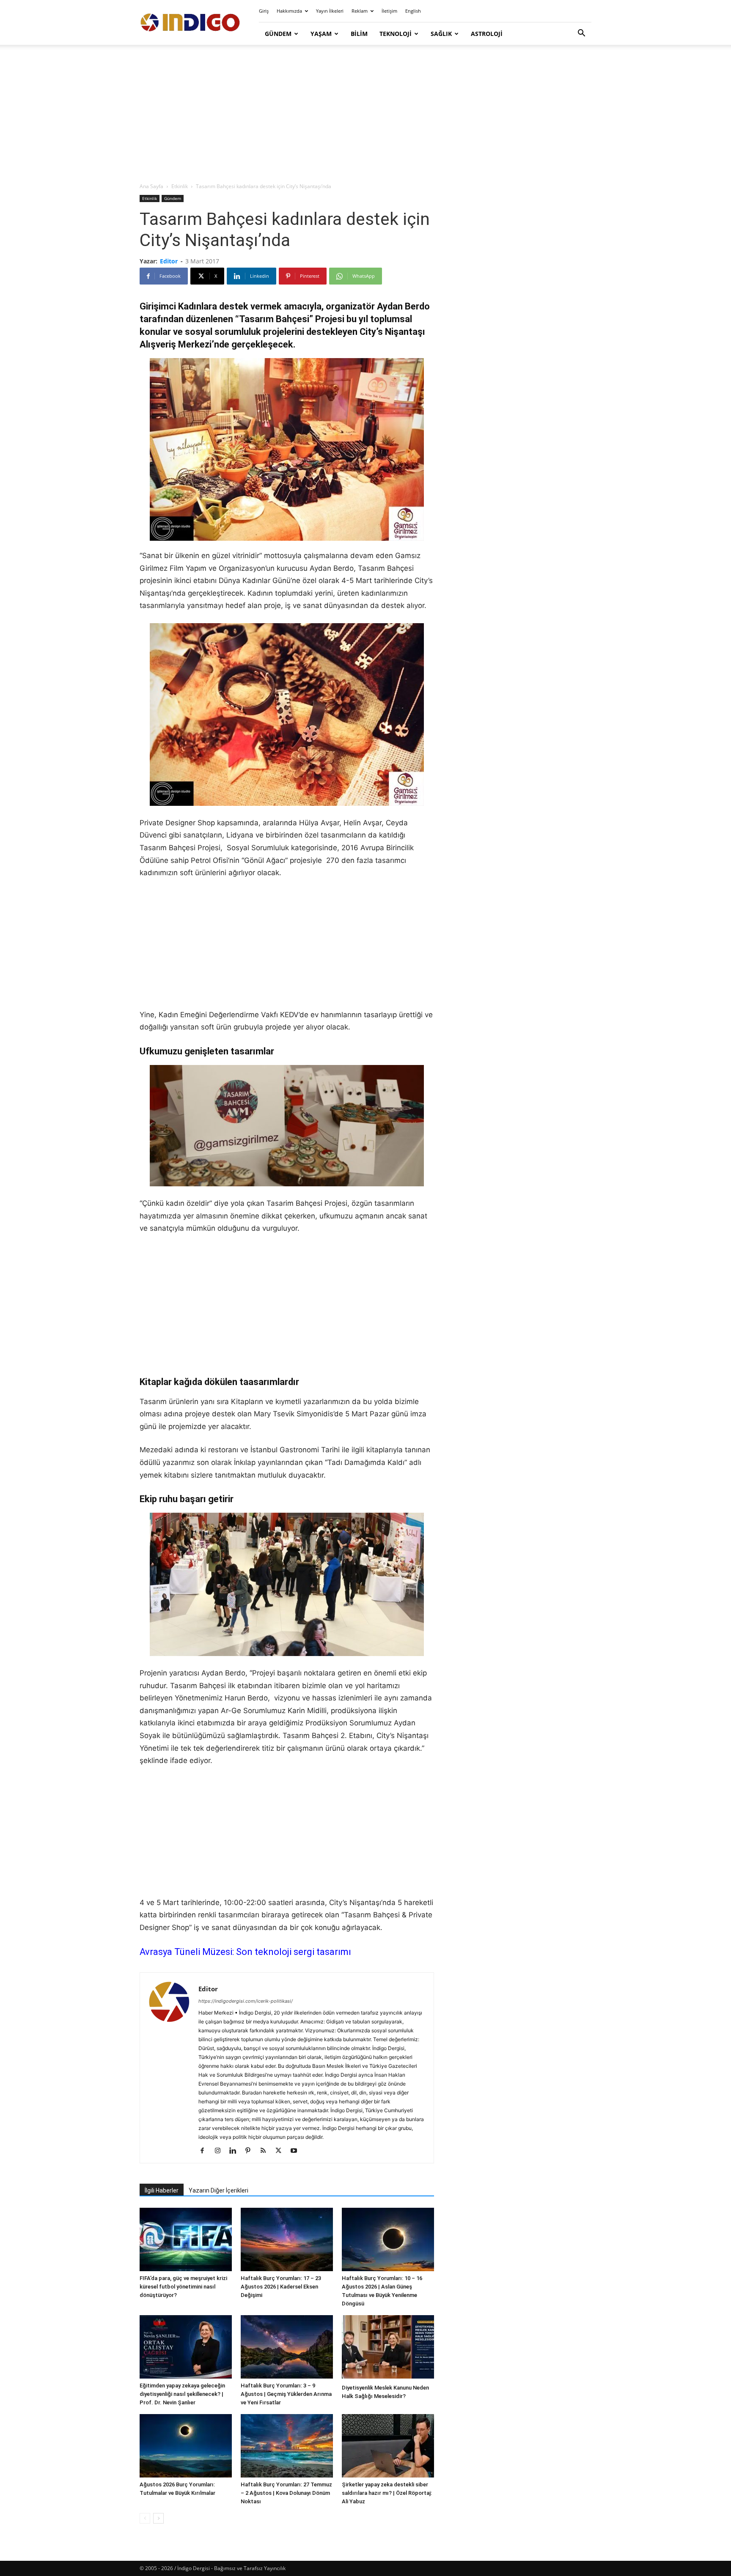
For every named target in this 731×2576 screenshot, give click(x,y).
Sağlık (441, 34)
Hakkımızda (289, 11)
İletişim (389, 11)
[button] (581, 34)
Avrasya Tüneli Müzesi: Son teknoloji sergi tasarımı (245, 1952)
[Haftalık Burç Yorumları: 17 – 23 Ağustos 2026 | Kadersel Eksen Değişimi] (287, 2239)
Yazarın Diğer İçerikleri (218, 2190)
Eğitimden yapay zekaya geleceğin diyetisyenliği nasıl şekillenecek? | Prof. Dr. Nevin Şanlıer (182, 2394)
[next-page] (158, 2518)
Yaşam (321, 34)
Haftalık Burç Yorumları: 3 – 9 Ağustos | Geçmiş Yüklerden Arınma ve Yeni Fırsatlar (286, 2394)
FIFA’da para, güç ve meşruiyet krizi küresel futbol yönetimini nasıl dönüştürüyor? (183, 2287)
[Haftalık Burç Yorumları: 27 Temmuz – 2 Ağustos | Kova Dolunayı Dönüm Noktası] (287, 2446)
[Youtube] (297, 2151)
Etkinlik (180, 186)
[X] (282, 2151)
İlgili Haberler (162, 2190)
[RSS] (266, 2151)
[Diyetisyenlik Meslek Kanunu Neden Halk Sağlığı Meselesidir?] (388, 2348)
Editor (169, 261)
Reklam (360, 11)
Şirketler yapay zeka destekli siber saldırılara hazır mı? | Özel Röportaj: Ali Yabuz (387, 2493)
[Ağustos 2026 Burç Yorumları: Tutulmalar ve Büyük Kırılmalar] (186, 2446)
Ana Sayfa (151, 186)
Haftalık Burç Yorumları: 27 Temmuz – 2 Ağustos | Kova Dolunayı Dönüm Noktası (286, 2493)
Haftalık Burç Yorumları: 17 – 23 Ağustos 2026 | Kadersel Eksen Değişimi (281, 2287)
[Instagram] (221, 2151)
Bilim (359, 34)
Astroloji (487, 34)
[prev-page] (145, 2518)
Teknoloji (396, 34)
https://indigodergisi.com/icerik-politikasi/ (246, 2001)
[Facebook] (205, 2151)
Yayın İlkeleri (330, 11)
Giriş (264, 11)
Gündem (278, 34)
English (413, 11)
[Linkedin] (236, 2151)
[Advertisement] (365, 114)
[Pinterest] (251, 2151)
